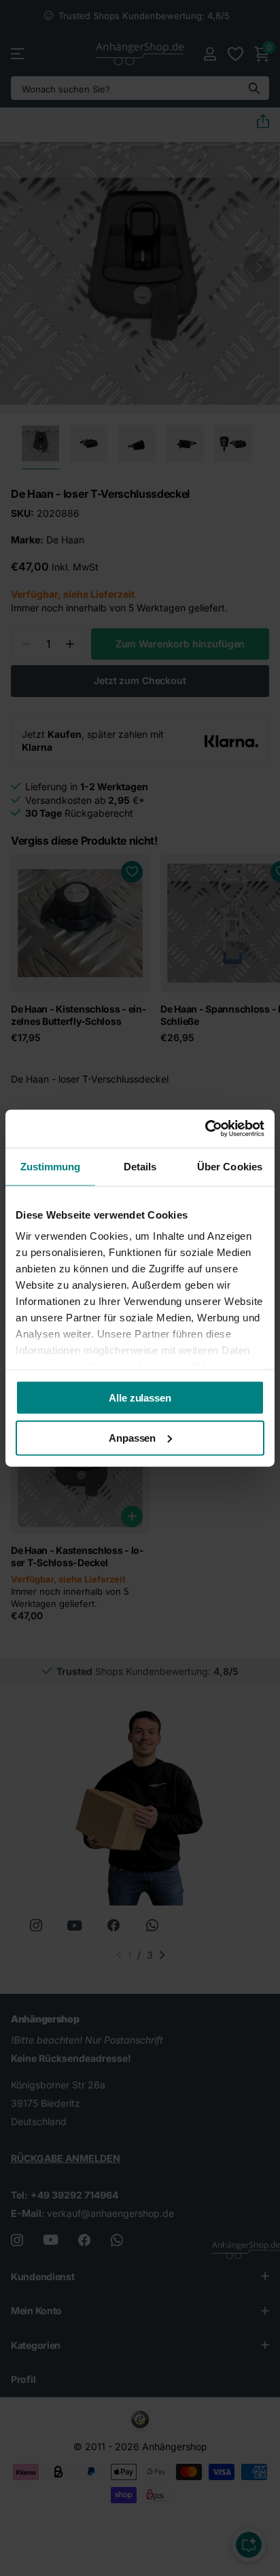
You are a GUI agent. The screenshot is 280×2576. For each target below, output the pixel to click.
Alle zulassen (140, 1397)
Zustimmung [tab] (51, 1166)
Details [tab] (140, 1166)
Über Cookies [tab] (230, 1166)
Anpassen (132, 1438)
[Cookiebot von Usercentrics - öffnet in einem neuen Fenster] (205, 1129)
